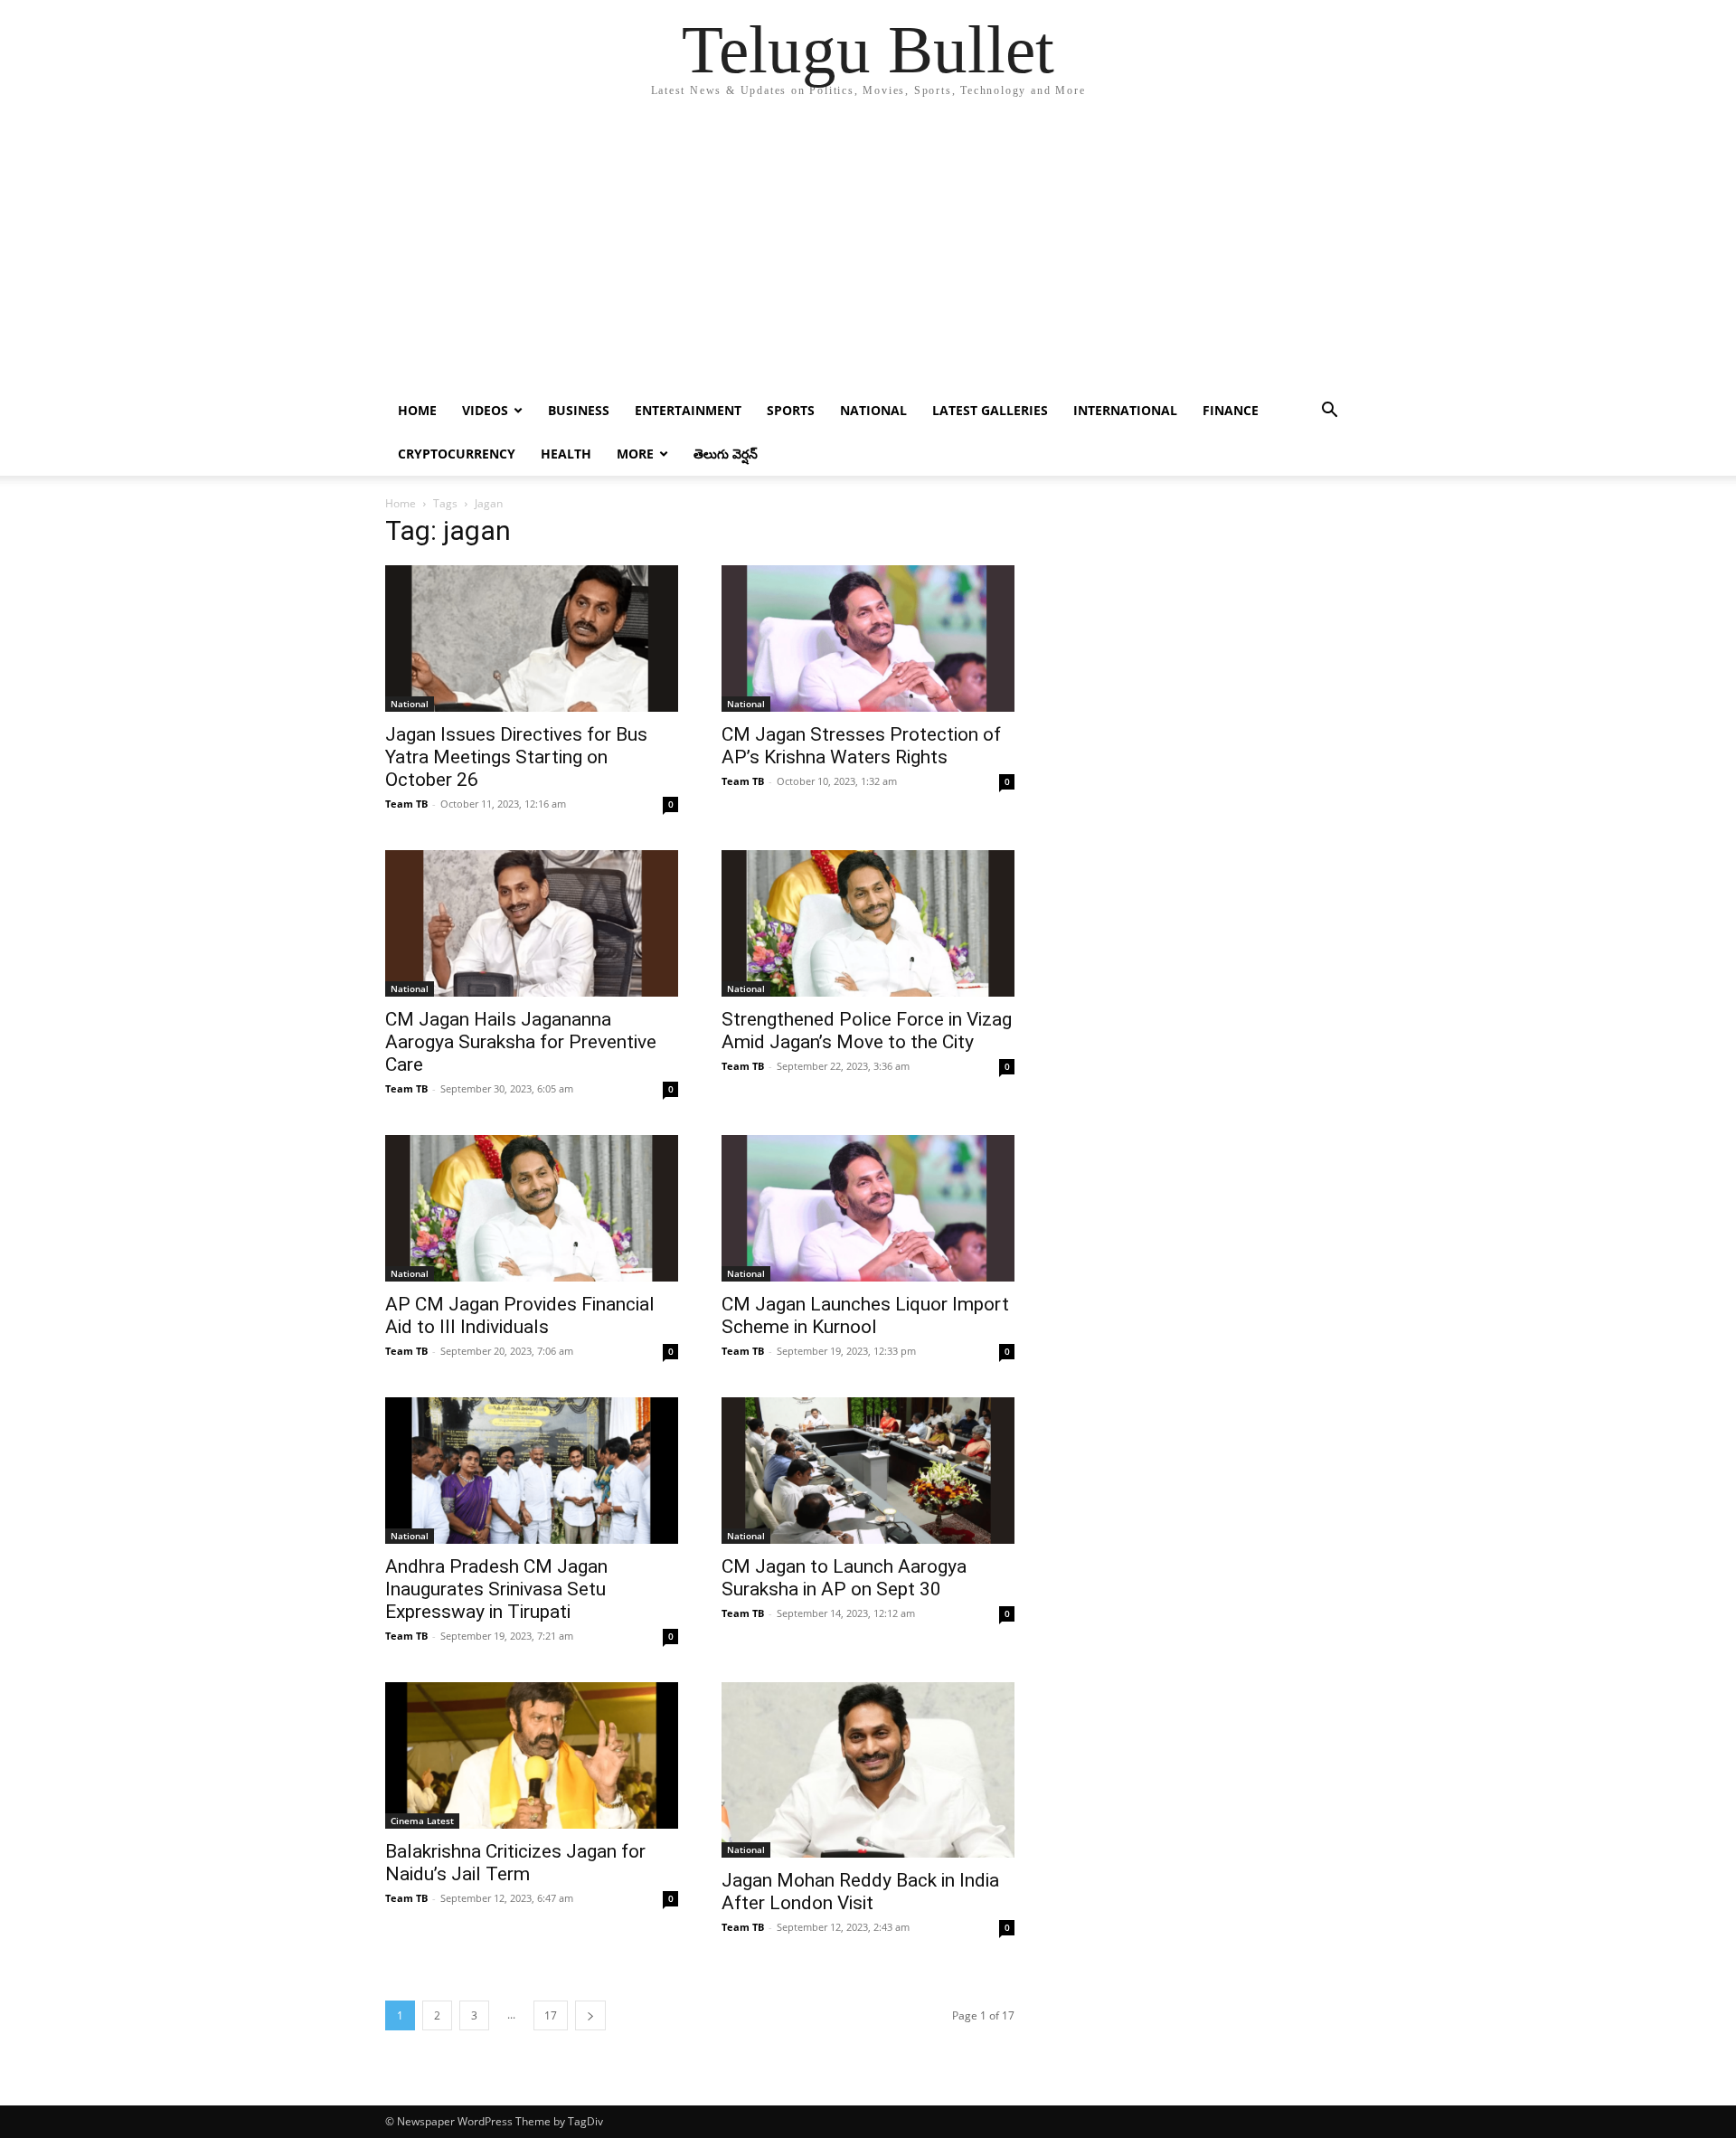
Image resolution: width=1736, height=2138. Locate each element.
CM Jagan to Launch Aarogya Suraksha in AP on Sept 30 (844, 1578)
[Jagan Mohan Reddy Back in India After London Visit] (868, 1770)
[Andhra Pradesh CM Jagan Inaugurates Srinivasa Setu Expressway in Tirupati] (532, 1471)
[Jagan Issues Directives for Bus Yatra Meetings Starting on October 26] (532, 639)
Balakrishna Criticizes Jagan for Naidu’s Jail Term (515, 1863)
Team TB (406, 804)
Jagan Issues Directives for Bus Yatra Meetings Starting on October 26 (516, 757)
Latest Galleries (990, 410)
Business (579, 410)
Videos (485, 410)
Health (566, 454)
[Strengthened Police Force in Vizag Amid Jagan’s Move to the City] (868, 923)
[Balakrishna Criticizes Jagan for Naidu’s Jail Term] (532, 1755)
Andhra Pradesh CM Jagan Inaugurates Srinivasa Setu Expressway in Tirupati (496, 1589)
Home (417, 410)
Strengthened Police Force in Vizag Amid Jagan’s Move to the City (867, 1031)
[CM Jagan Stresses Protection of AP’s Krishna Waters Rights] (868, 639)
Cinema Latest (422, 1821)
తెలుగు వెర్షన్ (726, 454)
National (873, 410)
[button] (1329, 412)
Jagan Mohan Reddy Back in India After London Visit (860, 1892)
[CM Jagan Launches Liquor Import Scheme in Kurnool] (868, 1208)
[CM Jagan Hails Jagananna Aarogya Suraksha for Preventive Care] (532, 923)
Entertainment (688, 410)
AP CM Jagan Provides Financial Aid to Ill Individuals (520, 1315)
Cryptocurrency (457, 454)
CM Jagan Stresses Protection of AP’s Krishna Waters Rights (861, 746)
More (635, 454)
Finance (1231, 410)
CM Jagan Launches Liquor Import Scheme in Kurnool (865, 1315)
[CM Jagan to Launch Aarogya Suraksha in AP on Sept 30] (868, 1471)
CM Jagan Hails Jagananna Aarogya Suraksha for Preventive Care (521, 1042)
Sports (791, 410)
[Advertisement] (868, 253)
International (1125, 410)
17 (551, 2015)
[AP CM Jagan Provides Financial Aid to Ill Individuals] (532, 1208)
